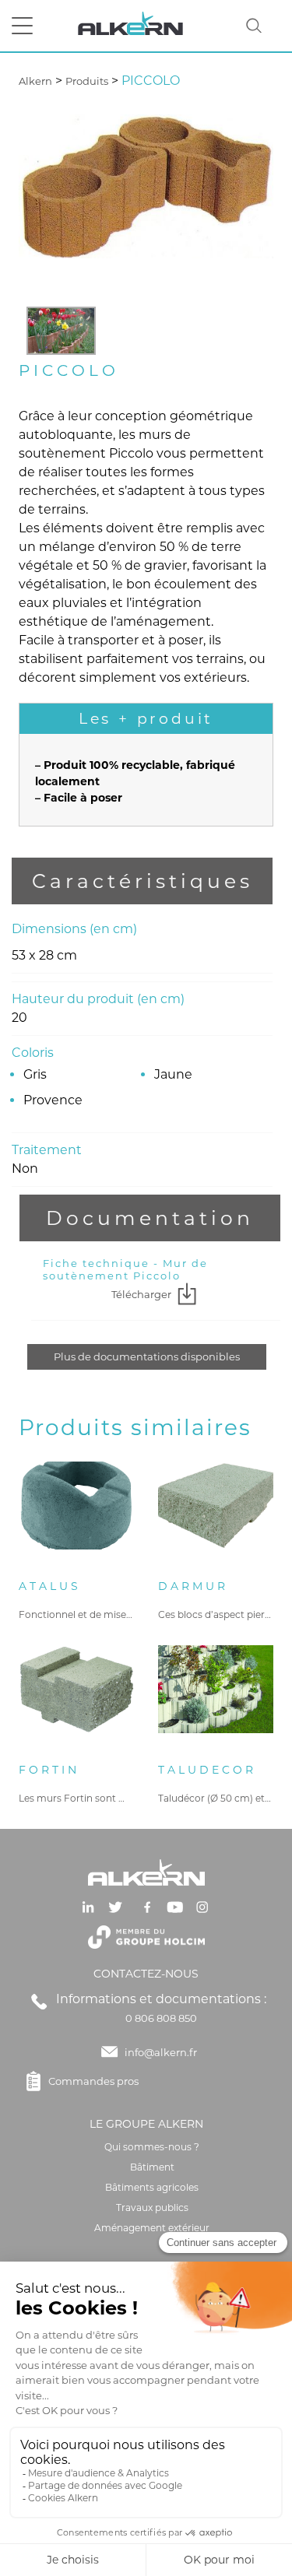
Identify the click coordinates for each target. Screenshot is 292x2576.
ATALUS (50, 1586)
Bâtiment (152, 2167)
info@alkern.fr (161, 2052)
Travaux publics (152, 2207)
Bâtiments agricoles (152, 2187)
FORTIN (49, 1770)
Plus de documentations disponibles (147, 1356)
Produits (87, 81)
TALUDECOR (207, 1770)
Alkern (35, 81)
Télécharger (141, 1294)
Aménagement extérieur (152, 2228)
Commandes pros (93, 2081)
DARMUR (193, 1586)
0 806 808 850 (161, 2018)
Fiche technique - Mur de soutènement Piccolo (125, 1269)
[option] (61, 331)
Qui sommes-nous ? (152, 2147)
